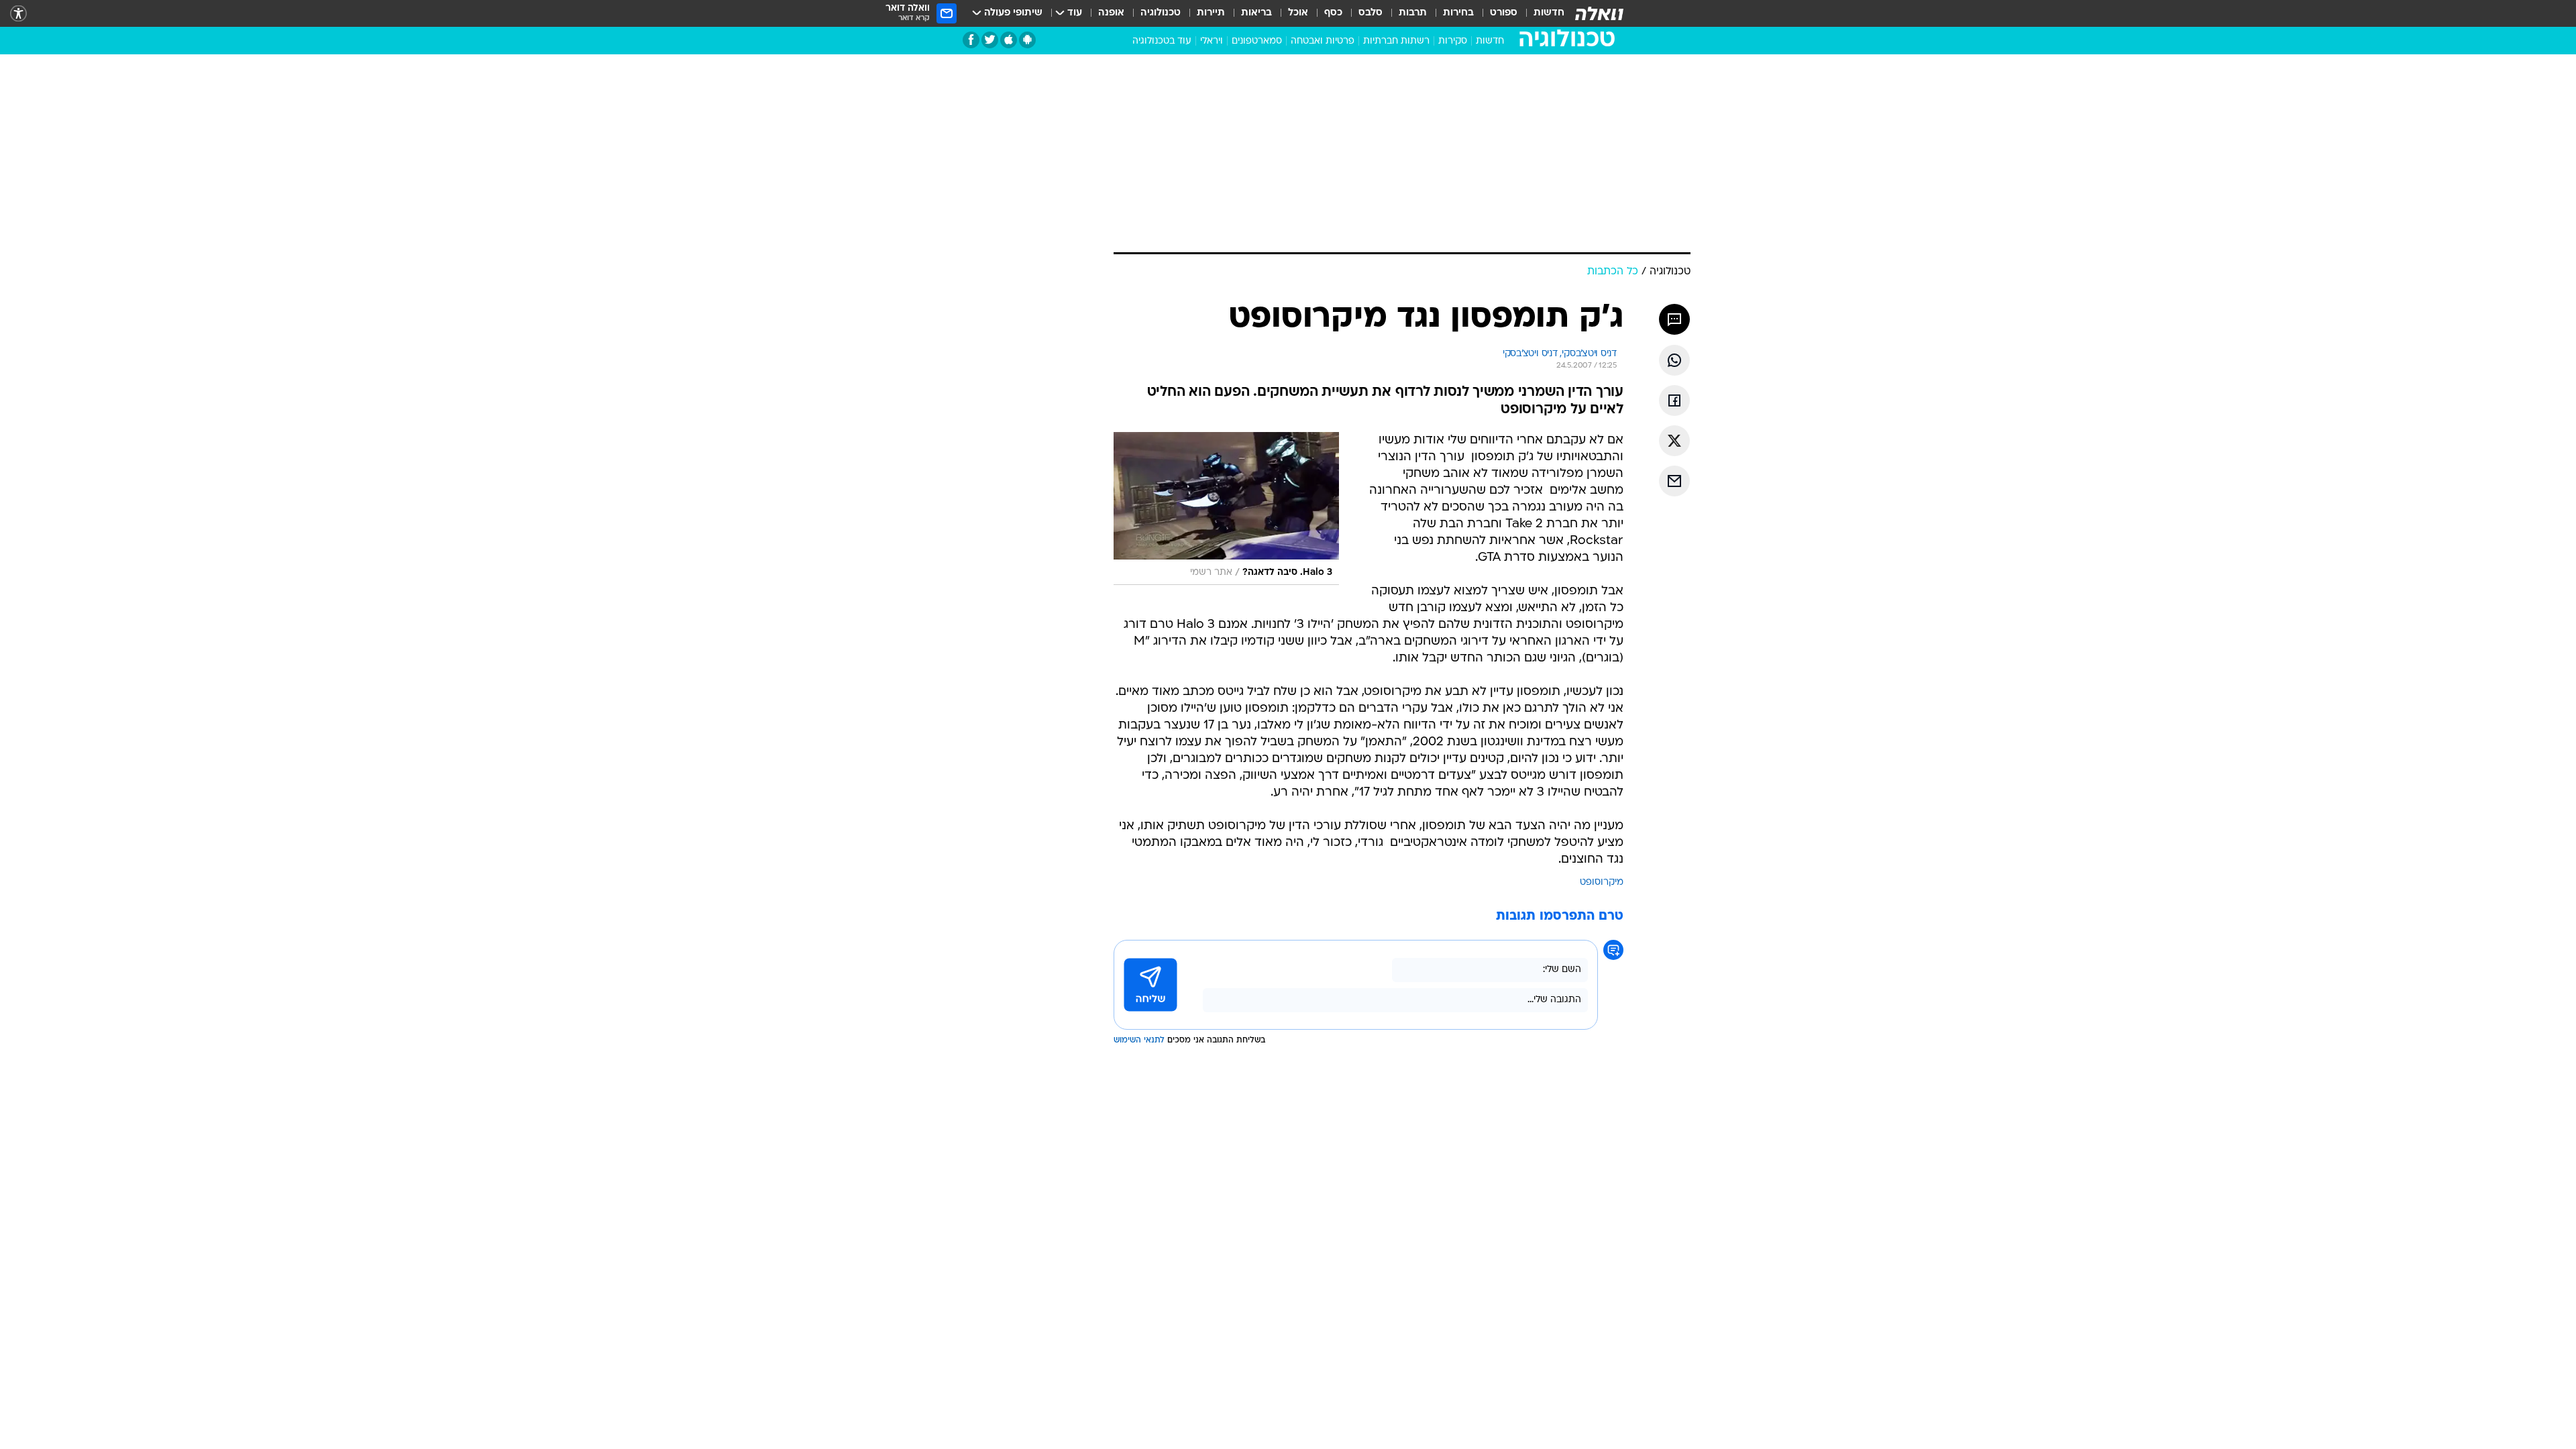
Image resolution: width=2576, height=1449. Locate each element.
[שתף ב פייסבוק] (1674, 223)
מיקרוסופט (1602, 705)
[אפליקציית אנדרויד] (1027, 40)
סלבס (1371, 13)
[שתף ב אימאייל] (1674, 303)
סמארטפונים (1257, 41)
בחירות (1458, 13)
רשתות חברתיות (1396, 41)
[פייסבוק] (971, 40)
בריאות (1256, 13)
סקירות (1453, 41)
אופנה (1111, 13)
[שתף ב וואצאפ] (1674, 182)
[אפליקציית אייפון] (1009, 40)
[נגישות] (18, 14)
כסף (1333, 13)
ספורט (1504, 13)
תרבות (1413, 13)
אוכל (1298, 13)
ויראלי (1212, 41)
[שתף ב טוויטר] (1674, 263)
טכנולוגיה (1161, 13)
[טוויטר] (990, 40)
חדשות (1549, 13)
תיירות (1211, 13)
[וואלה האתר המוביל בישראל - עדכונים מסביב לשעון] (1599, 13)
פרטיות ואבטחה (1323, 41)
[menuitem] (1541, 13)
